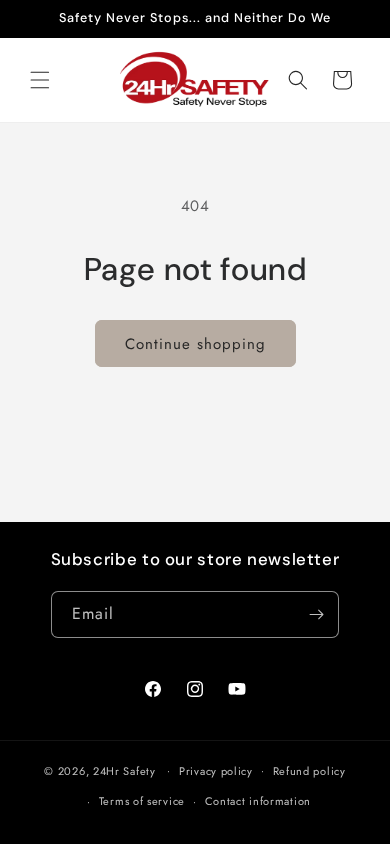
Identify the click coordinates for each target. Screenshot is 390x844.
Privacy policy (216, 771)
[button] (40, 80)
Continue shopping (195, 344)
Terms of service (142, 801)
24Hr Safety (124, 770)
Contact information (258, 801)
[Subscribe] (316, 614)
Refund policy (309, 771)
